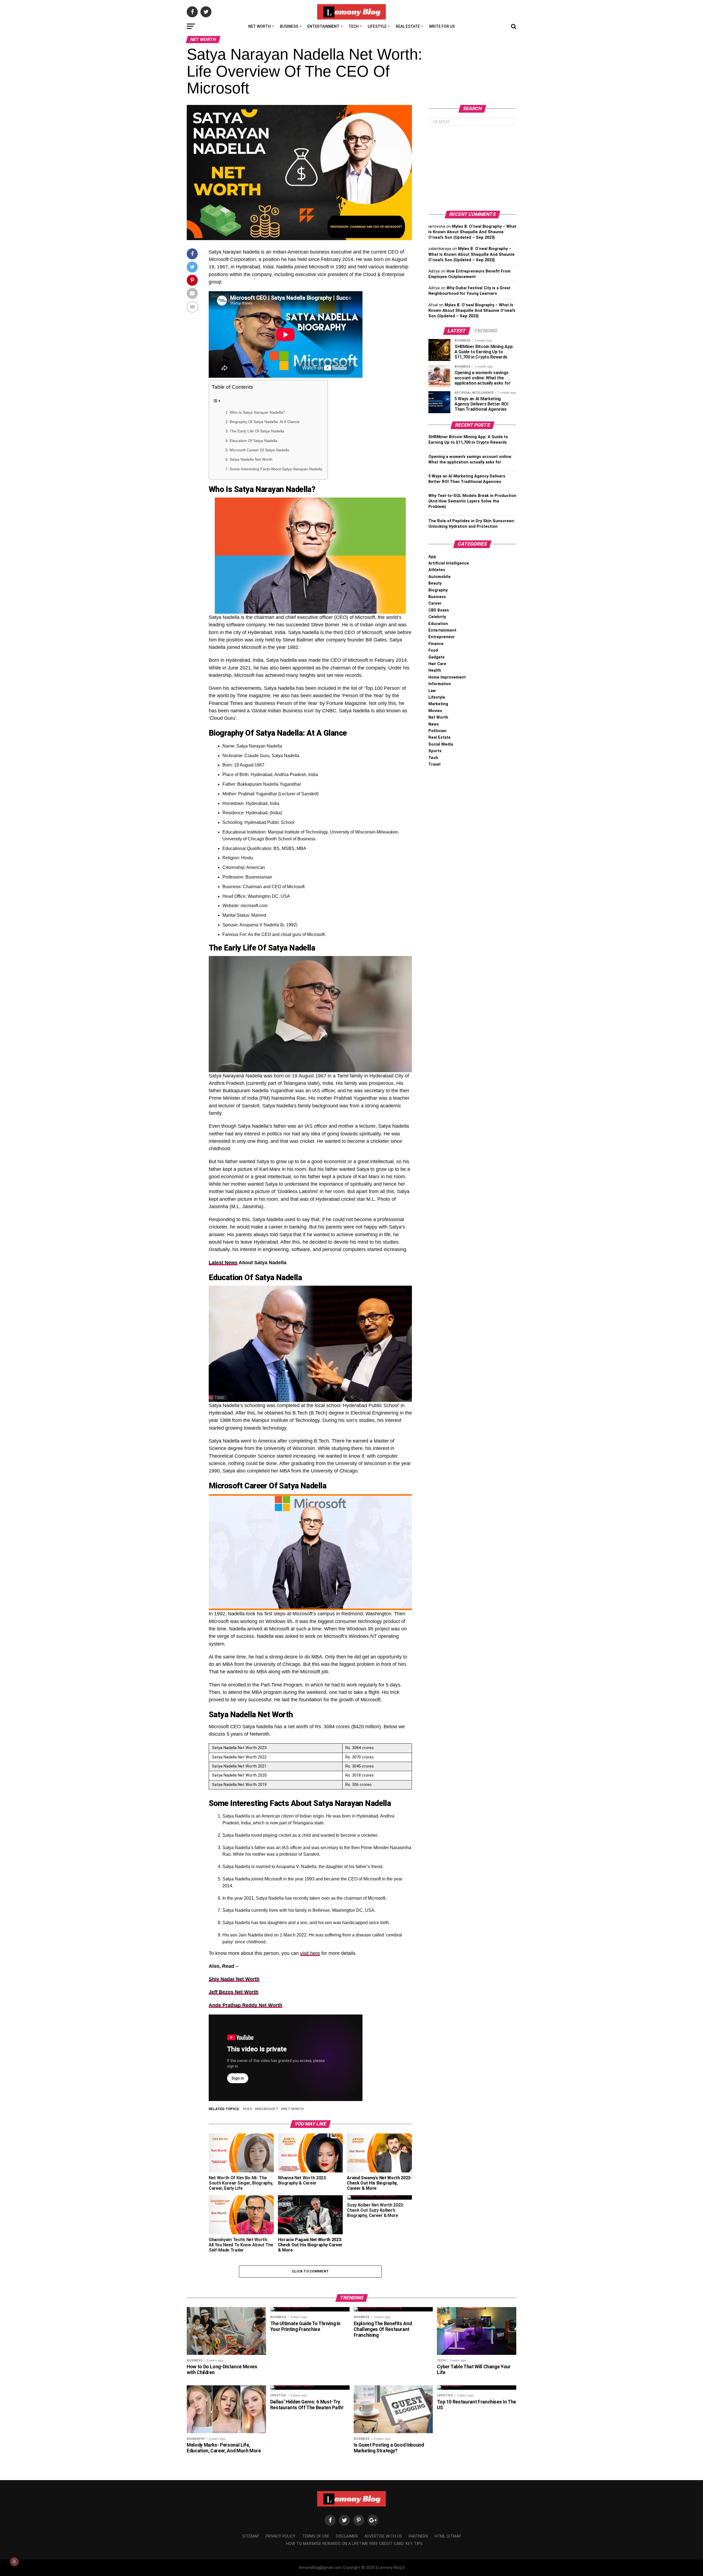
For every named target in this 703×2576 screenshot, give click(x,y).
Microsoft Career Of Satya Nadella (259, 450)
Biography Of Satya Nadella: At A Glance (265, 422)
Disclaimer (347, 2536)
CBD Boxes (439, 610)
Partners (418, 2536)
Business (289, 26)
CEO (249, 2109)
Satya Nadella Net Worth (251, 459)
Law (432, 691)
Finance (436, 644)
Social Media (441, 744)
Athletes (437, 570)
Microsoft (268, 2109)
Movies (435, 711)
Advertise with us (383, 2536)
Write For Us (442, 26)
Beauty (435, 583)
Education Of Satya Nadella (253, 441)
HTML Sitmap (448, 2536)
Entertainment (323, 26)
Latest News (223, 1263)
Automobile (440, 577)
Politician (437, 731)
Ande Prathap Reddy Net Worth (246, 2005)
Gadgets (436, 657)
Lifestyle (377, 26)
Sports (435, 751)
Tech (354, 26)
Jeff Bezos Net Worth (234, 1992)
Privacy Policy (281, 2536)
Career (435, 603)
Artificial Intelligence (449, 563)
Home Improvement (447, 677)
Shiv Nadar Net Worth (234, 1979)
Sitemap (251, 2536)
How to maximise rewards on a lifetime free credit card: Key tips (354, 2544)
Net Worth (260, 26)
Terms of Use (316, 2536)
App (432, 557)
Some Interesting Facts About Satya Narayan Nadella (276, 469)
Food (433, 650)
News (434, 724)
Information (440, 684)
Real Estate (408, 26)
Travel (434, 764)
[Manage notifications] (14, 2562)
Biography (438, 590)
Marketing (438, 704)
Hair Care (437, 664)
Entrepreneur (442, 637)
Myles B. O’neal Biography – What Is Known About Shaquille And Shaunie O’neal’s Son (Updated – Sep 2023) (472, 232)
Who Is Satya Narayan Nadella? (257, 412)
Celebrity (437, 617)
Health (435, 670)
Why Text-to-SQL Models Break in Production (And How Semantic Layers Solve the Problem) (472, 501)
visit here (310, 1953)
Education (438, 624)
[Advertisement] (472, 168)
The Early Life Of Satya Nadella (257, 431)
